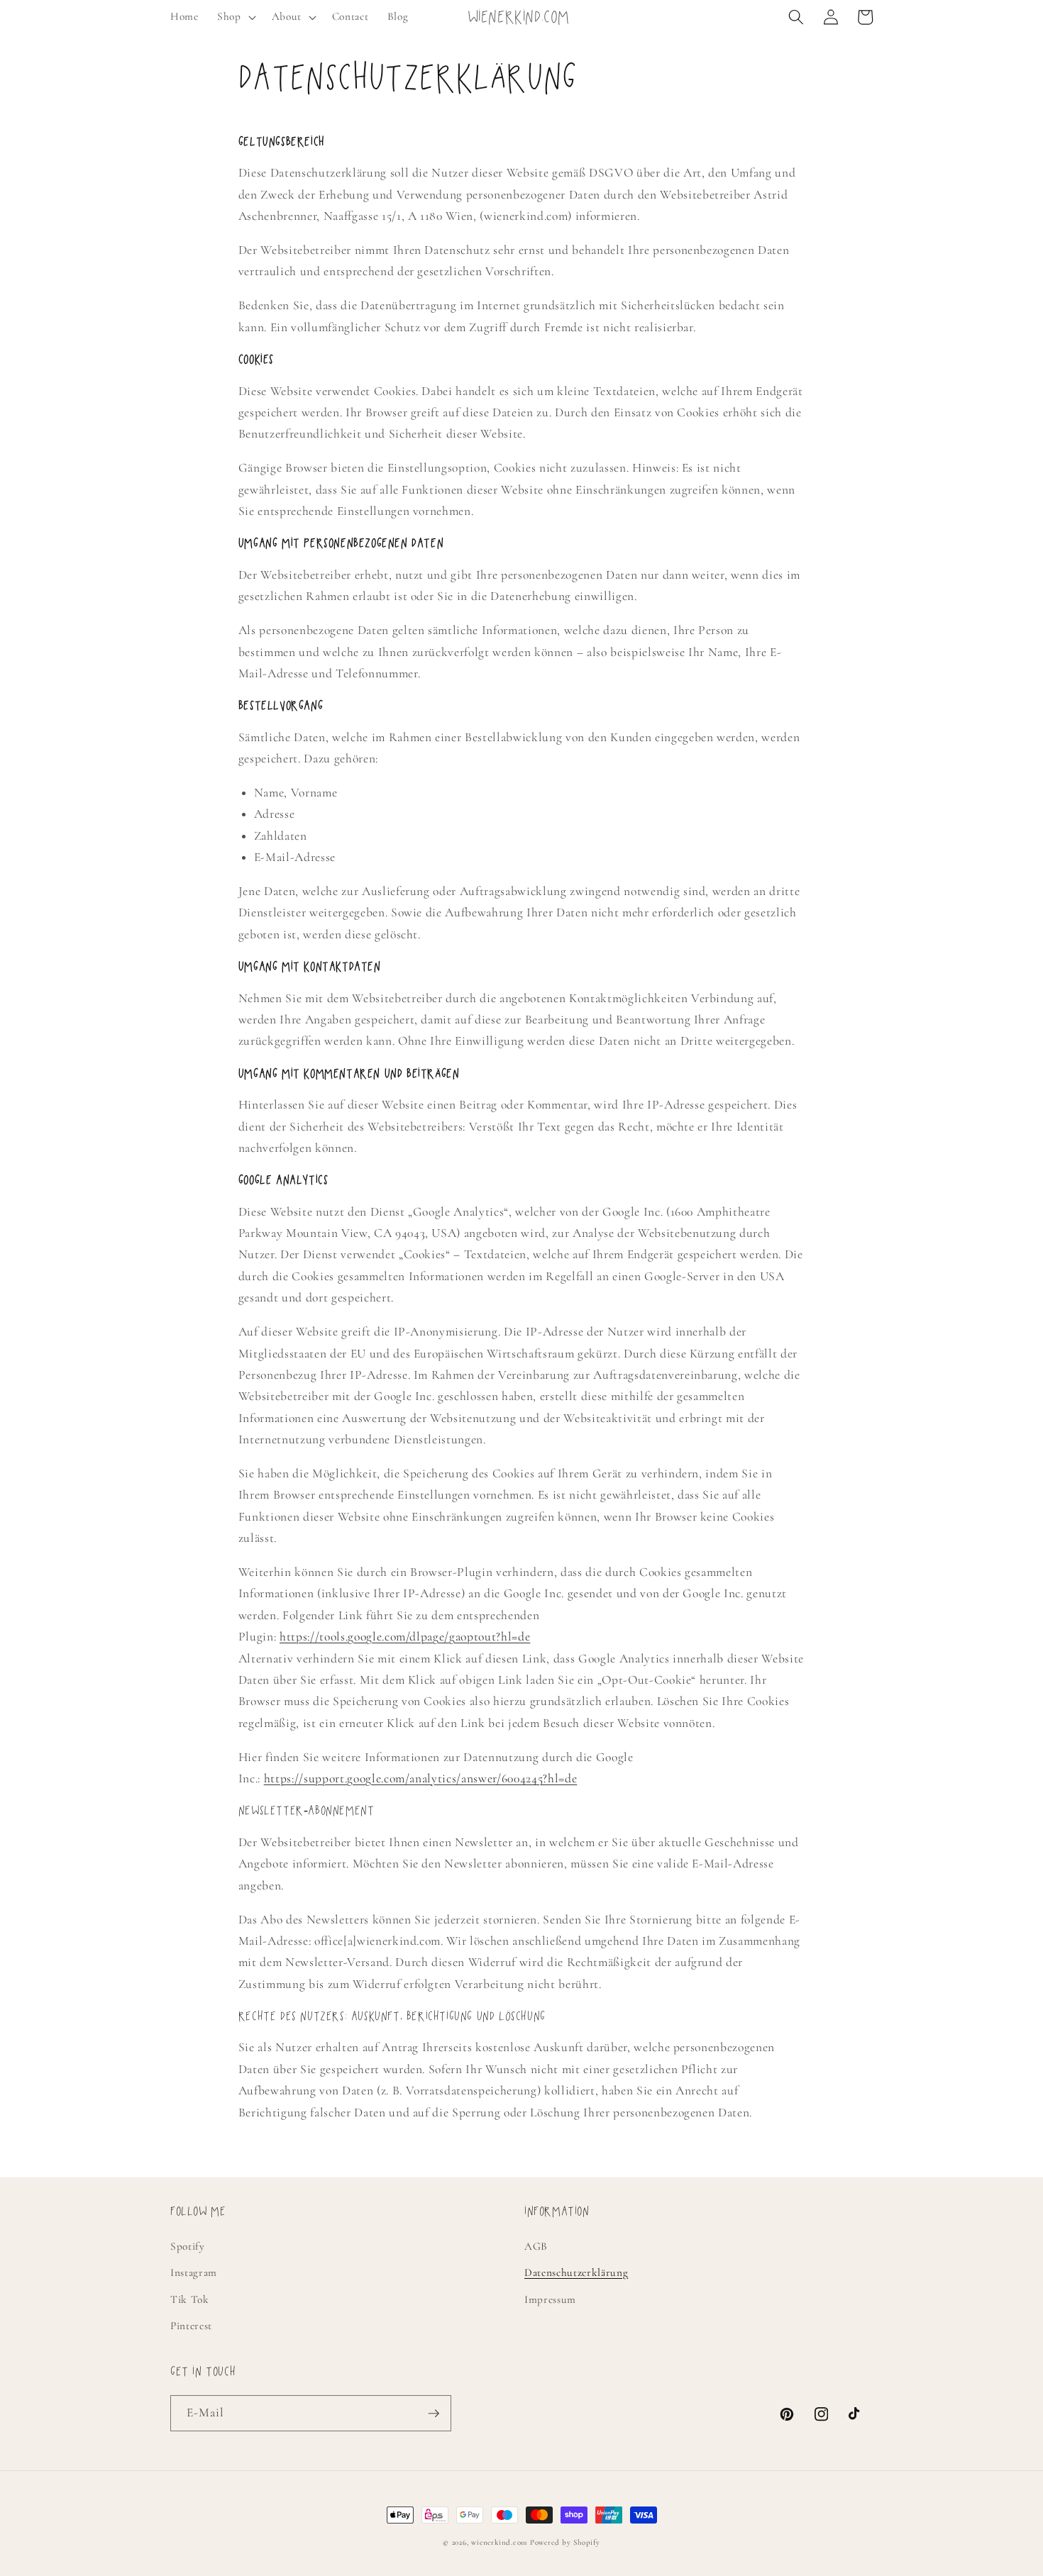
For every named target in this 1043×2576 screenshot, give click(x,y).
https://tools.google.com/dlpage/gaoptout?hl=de (405, 1637)
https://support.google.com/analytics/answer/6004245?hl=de (421, 1778)
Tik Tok (190, 2299)
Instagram (194, 2272)
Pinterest (191, 2326)
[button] (235, 17)
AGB (536, 2246)
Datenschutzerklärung (576, 2272)
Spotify (188, 2246)
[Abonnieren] (434, 2414)
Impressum (550, 2299)
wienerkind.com (499, 2542)
